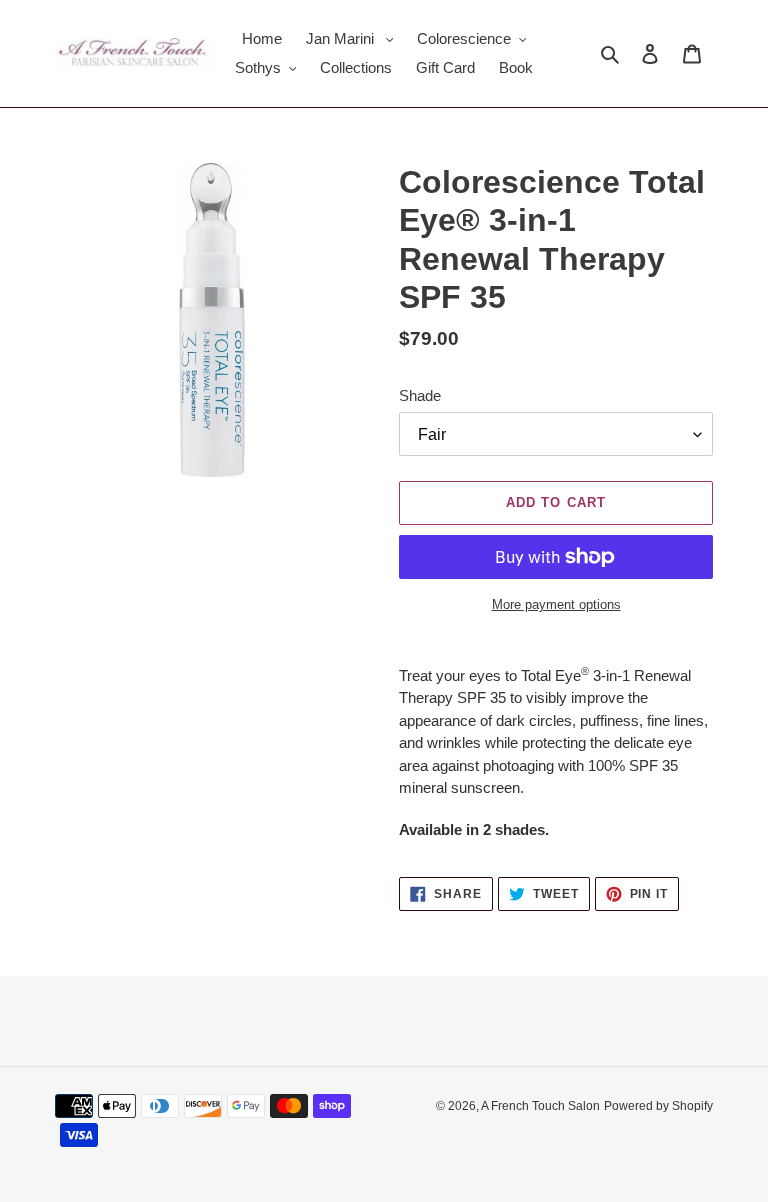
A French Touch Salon (540, 1106)
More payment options (556, 604)
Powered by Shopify (658, 1106)
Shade (420, 395)
